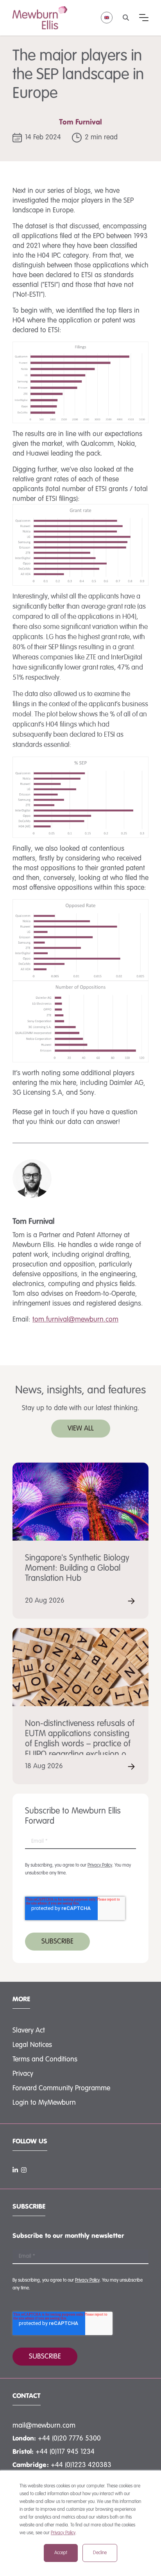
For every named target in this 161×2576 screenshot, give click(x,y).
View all (81, 1429)
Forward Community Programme (61, 2088)
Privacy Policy (63, 2533)
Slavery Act (29, 2031)
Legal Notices (32, 2045)
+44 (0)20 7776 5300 (69, 2439)
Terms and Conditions (45, 2059)
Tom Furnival (80, 123)
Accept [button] (61, 2553)
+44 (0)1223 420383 (81, 2465)
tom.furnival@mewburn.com (75, 1320)
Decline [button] (100, 2553)
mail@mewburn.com (44, 2426)
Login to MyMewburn (44, 2103)
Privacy (23, 2074)
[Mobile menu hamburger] (144, 18)
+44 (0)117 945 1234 (65, 2452)
